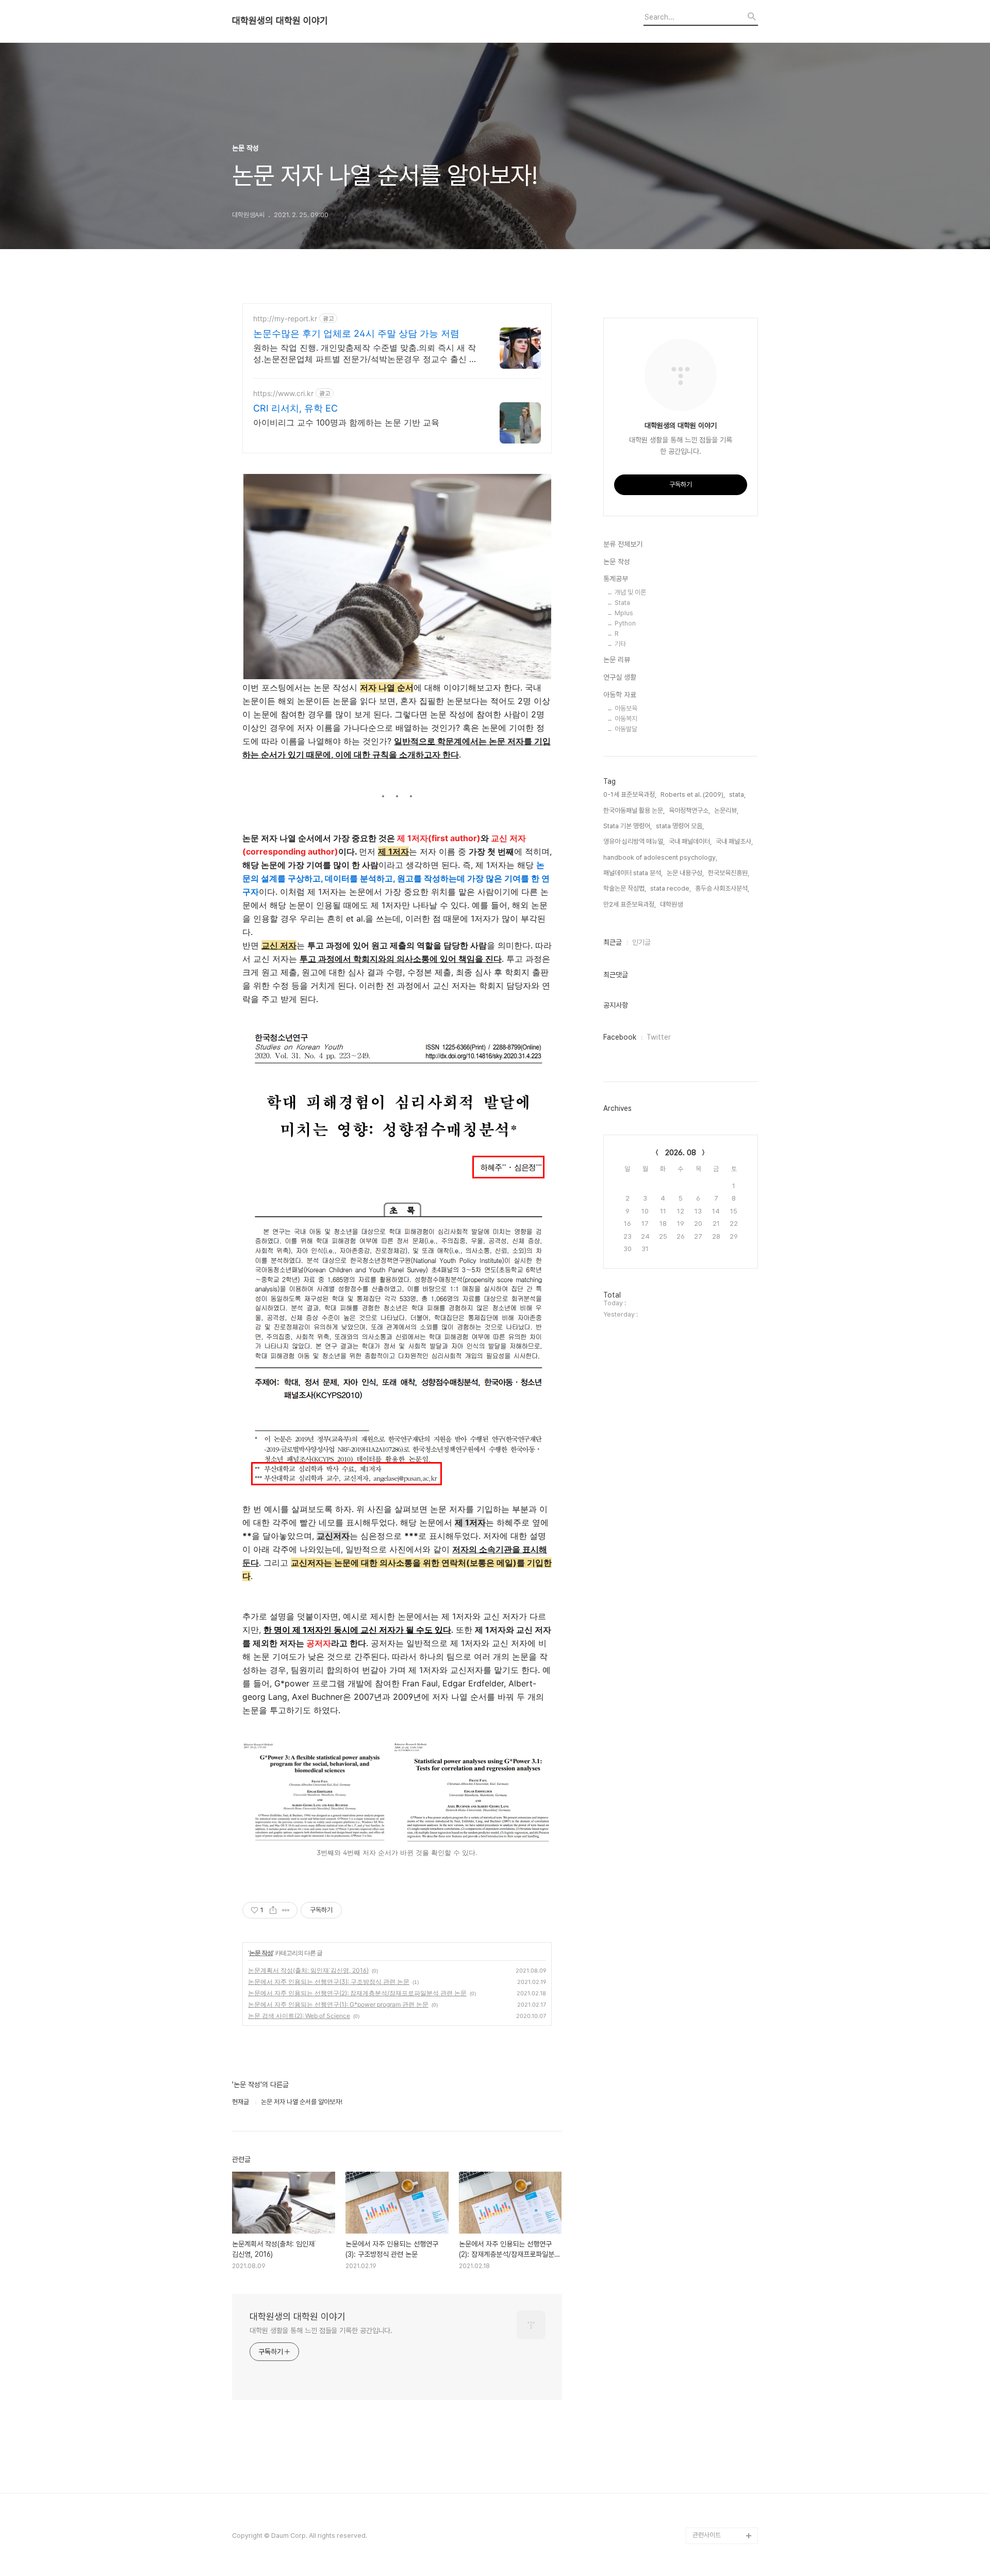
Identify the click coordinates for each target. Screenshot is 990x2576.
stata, (737, 794)
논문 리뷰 (617, 660)
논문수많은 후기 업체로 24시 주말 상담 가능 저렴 (356, 333)
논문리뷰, (726, 810)
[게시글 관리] (286, 1910)
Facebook (620, 1037)
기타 (620, 644)
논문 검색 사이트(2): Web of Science (299, 2016)
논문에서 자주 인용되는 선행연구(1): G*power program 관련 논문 (338, 2004)
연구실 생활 (620, 677)
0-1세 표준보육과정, (630, 794)
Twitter (659, 1037)
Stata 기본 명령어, (628, 826)
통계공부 (616, 579)
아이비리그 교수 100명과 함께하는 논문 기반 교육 (346, 422)
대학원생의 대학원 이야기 (280, 21)
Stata (622, 603)
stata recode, (671, 888)
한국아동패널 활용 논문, (634, 810)
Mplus (624, 613)
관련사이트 (707, 2535)
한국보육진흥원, (729, 873)
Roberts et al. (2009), (693, 794)
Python (625, 623)
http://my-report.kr (285, 318)
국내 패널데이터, (690, 841)
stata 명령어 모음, (680, 826)
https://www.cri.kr (283, 393)
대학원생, (672, 904)
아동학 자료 (620, 695)
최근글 (613, 942)
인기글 (641, 942)
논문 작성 (261, 1953)
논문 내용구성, (685, 873)
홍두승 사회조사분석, (722, 888)
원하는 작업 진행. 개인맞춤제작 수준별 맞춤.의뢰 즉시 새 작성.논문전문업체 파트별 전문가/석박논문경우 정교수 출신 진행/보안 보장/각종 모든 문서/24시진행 (365, 354)
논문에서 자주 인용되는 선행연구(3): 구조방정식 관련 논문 (329, 1982)
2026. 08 (681, 1153)
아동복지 (626, 719)
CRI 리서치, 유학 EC (295, 408)
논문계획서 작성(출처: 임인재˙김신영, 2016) (308, 1970)
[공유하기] (273, 1910)
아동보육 (626, 708)
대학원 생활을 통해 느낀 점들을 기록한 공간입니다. (321, 2331)
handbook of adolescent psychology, (660, 857)
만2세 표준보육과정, (630, 904)
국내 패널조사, (734, 841)
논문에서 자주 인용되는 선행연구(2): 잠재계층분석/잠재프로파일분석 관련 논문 (357, 1993)
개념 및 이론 (630, 592)
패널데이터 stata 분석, (633, 873)
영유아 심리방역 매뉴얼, (634, 841)
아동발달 (626, 729)
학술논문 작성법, (625, 888)
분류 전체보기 (623, 544)
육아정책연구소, (689, 810)
